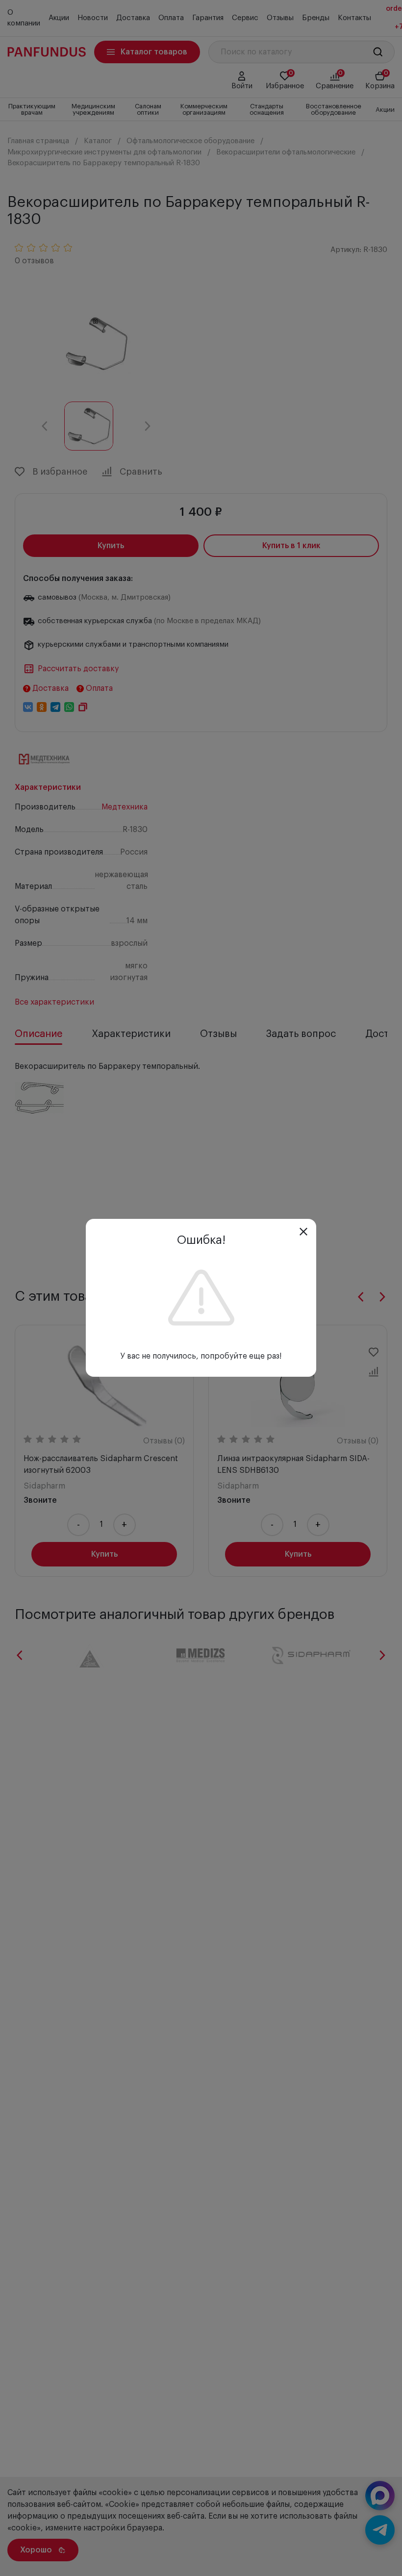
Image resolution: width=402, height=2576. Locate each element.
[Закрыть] (303, 1232)
